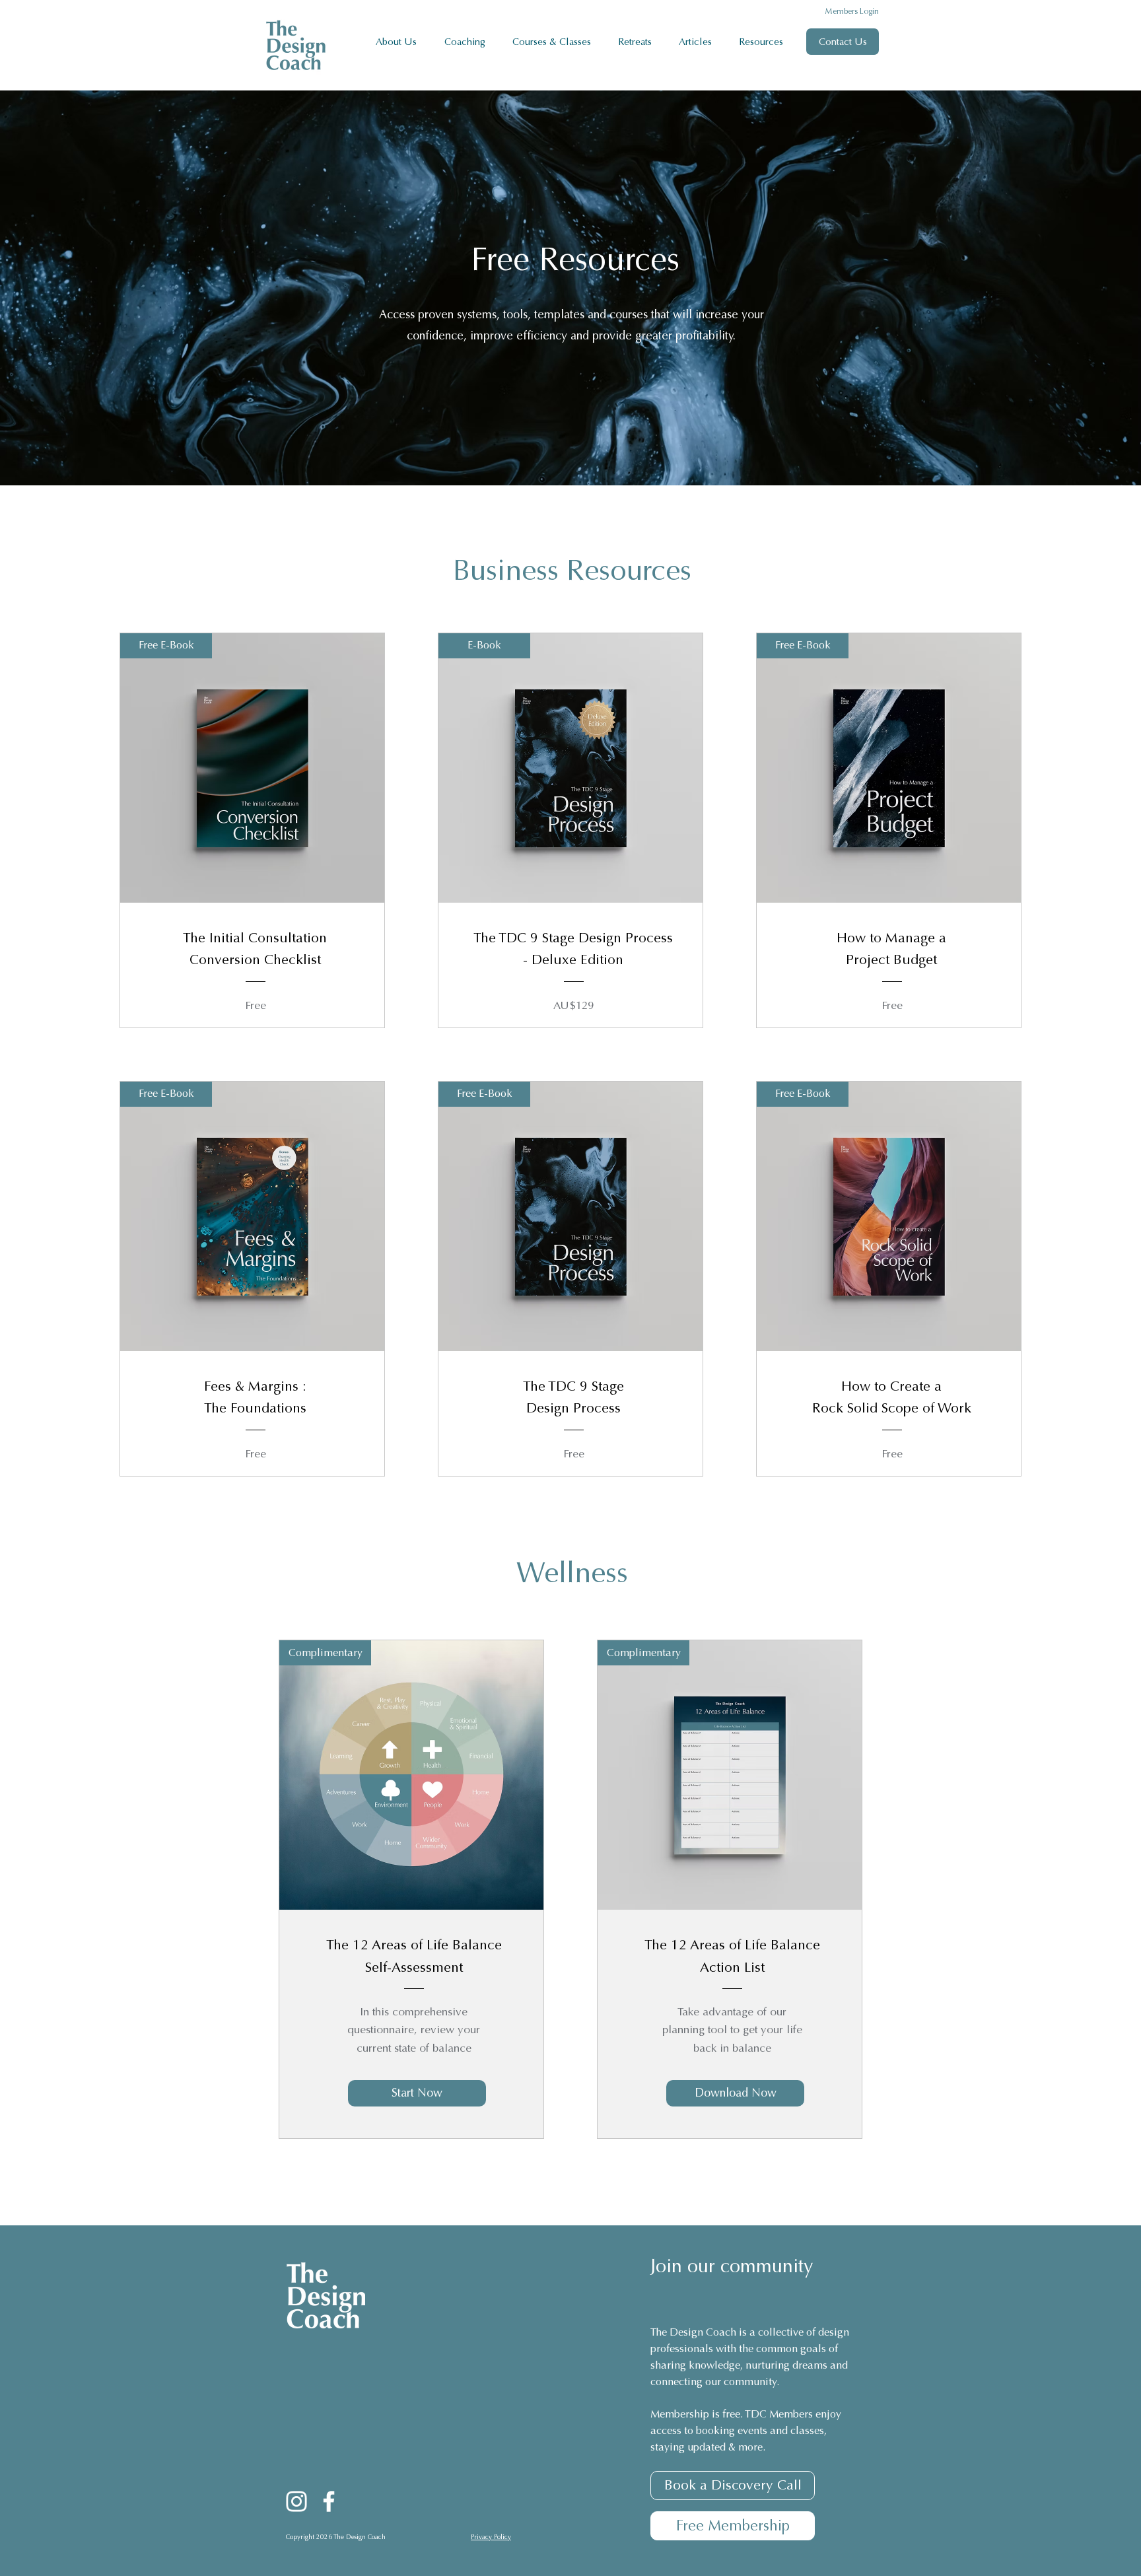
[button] (468, 42)
